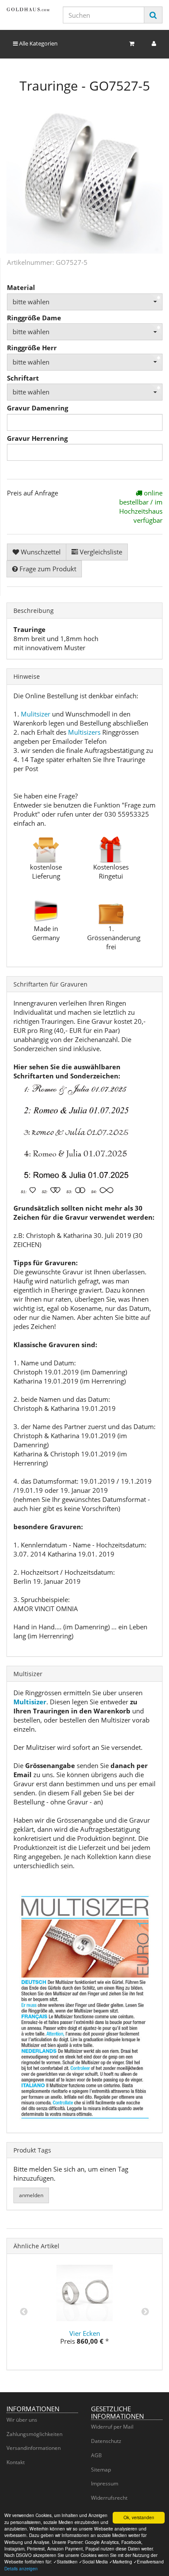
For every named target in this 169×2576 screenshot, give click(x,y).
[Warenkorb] (132, 44)
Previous (24, 2312)
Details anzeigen (21, 2568)
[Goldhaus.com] (28, 9)
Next (145, 2312)
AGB (96, 2455)
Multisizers (84, 732)
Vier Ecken (85, 2333)
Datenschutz (106, 2441)
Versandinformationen (34, 2448)
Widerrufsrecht (109, 2498)
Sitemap (101, 2470)
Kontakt (16, 2462)
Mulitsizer (36, 714)
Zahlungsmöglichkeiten (34, 2434)
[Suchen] (153, 15)
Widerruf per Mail (112, 2427)
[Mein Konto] (154, 44)
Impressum (105, 2483)
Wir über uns (22, 2420)
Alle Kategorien (38, 43)
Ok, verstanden (139, 2517)
